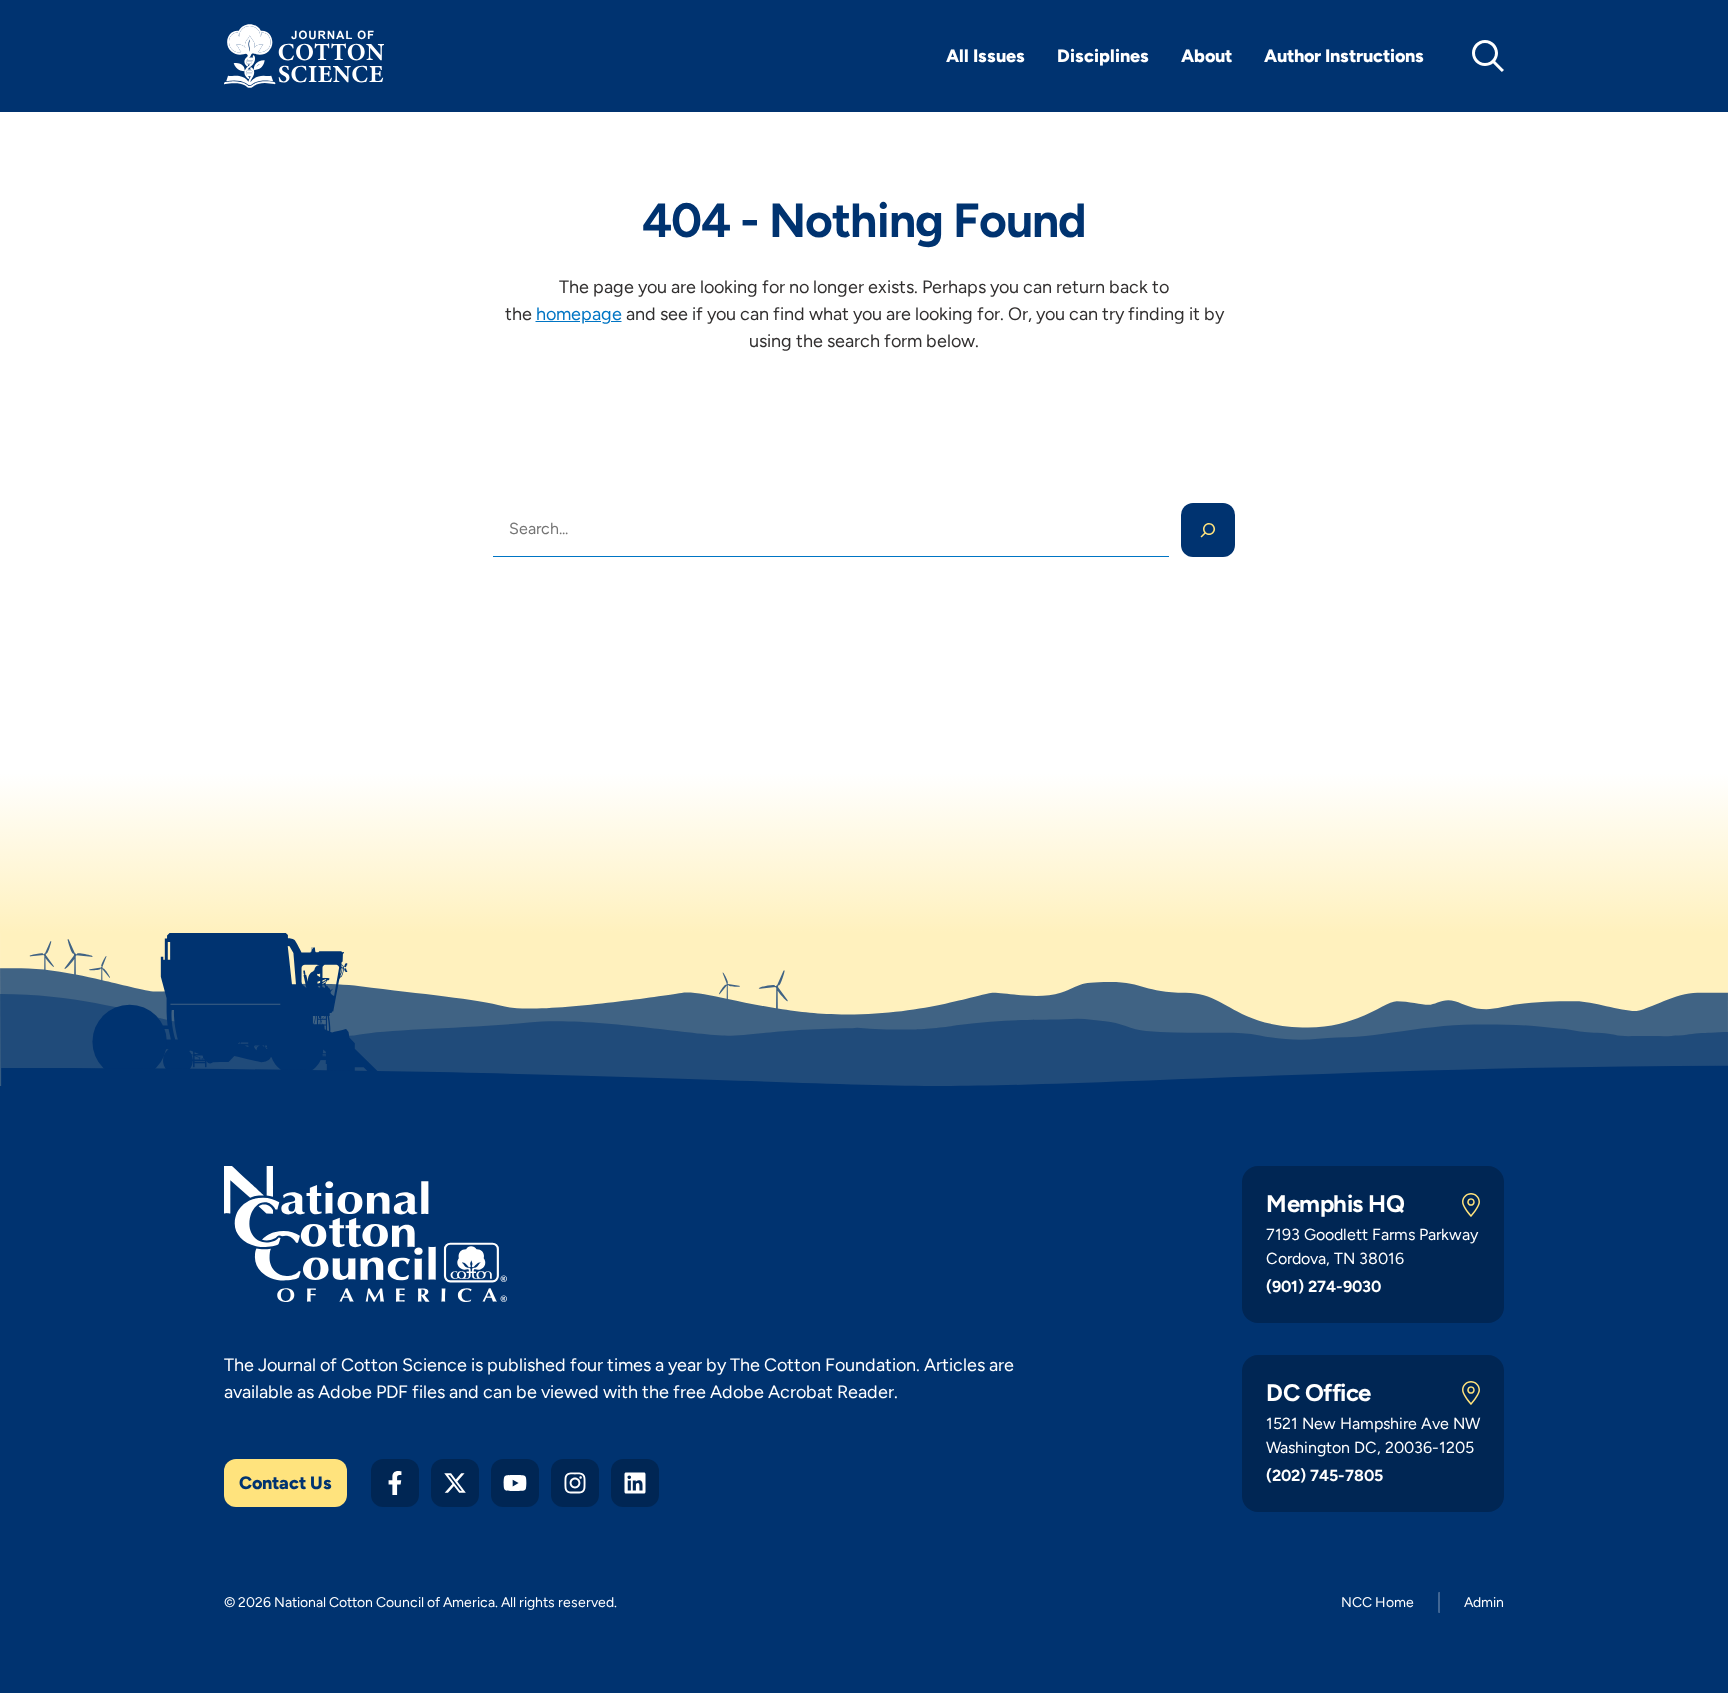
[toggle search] (1488, 56)
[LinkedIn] (635, 1483)
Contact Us (285, 1483)
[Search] (1208, 530)
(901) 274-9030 (1323, 1286)
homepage (579, 314)
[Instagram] (575, 1483)
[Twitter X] (455, 1483)
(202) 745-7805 (1324, 1475)
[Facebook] (395, 1483)
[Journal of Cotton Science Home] (304, 56)
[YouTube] (515, 1483)
